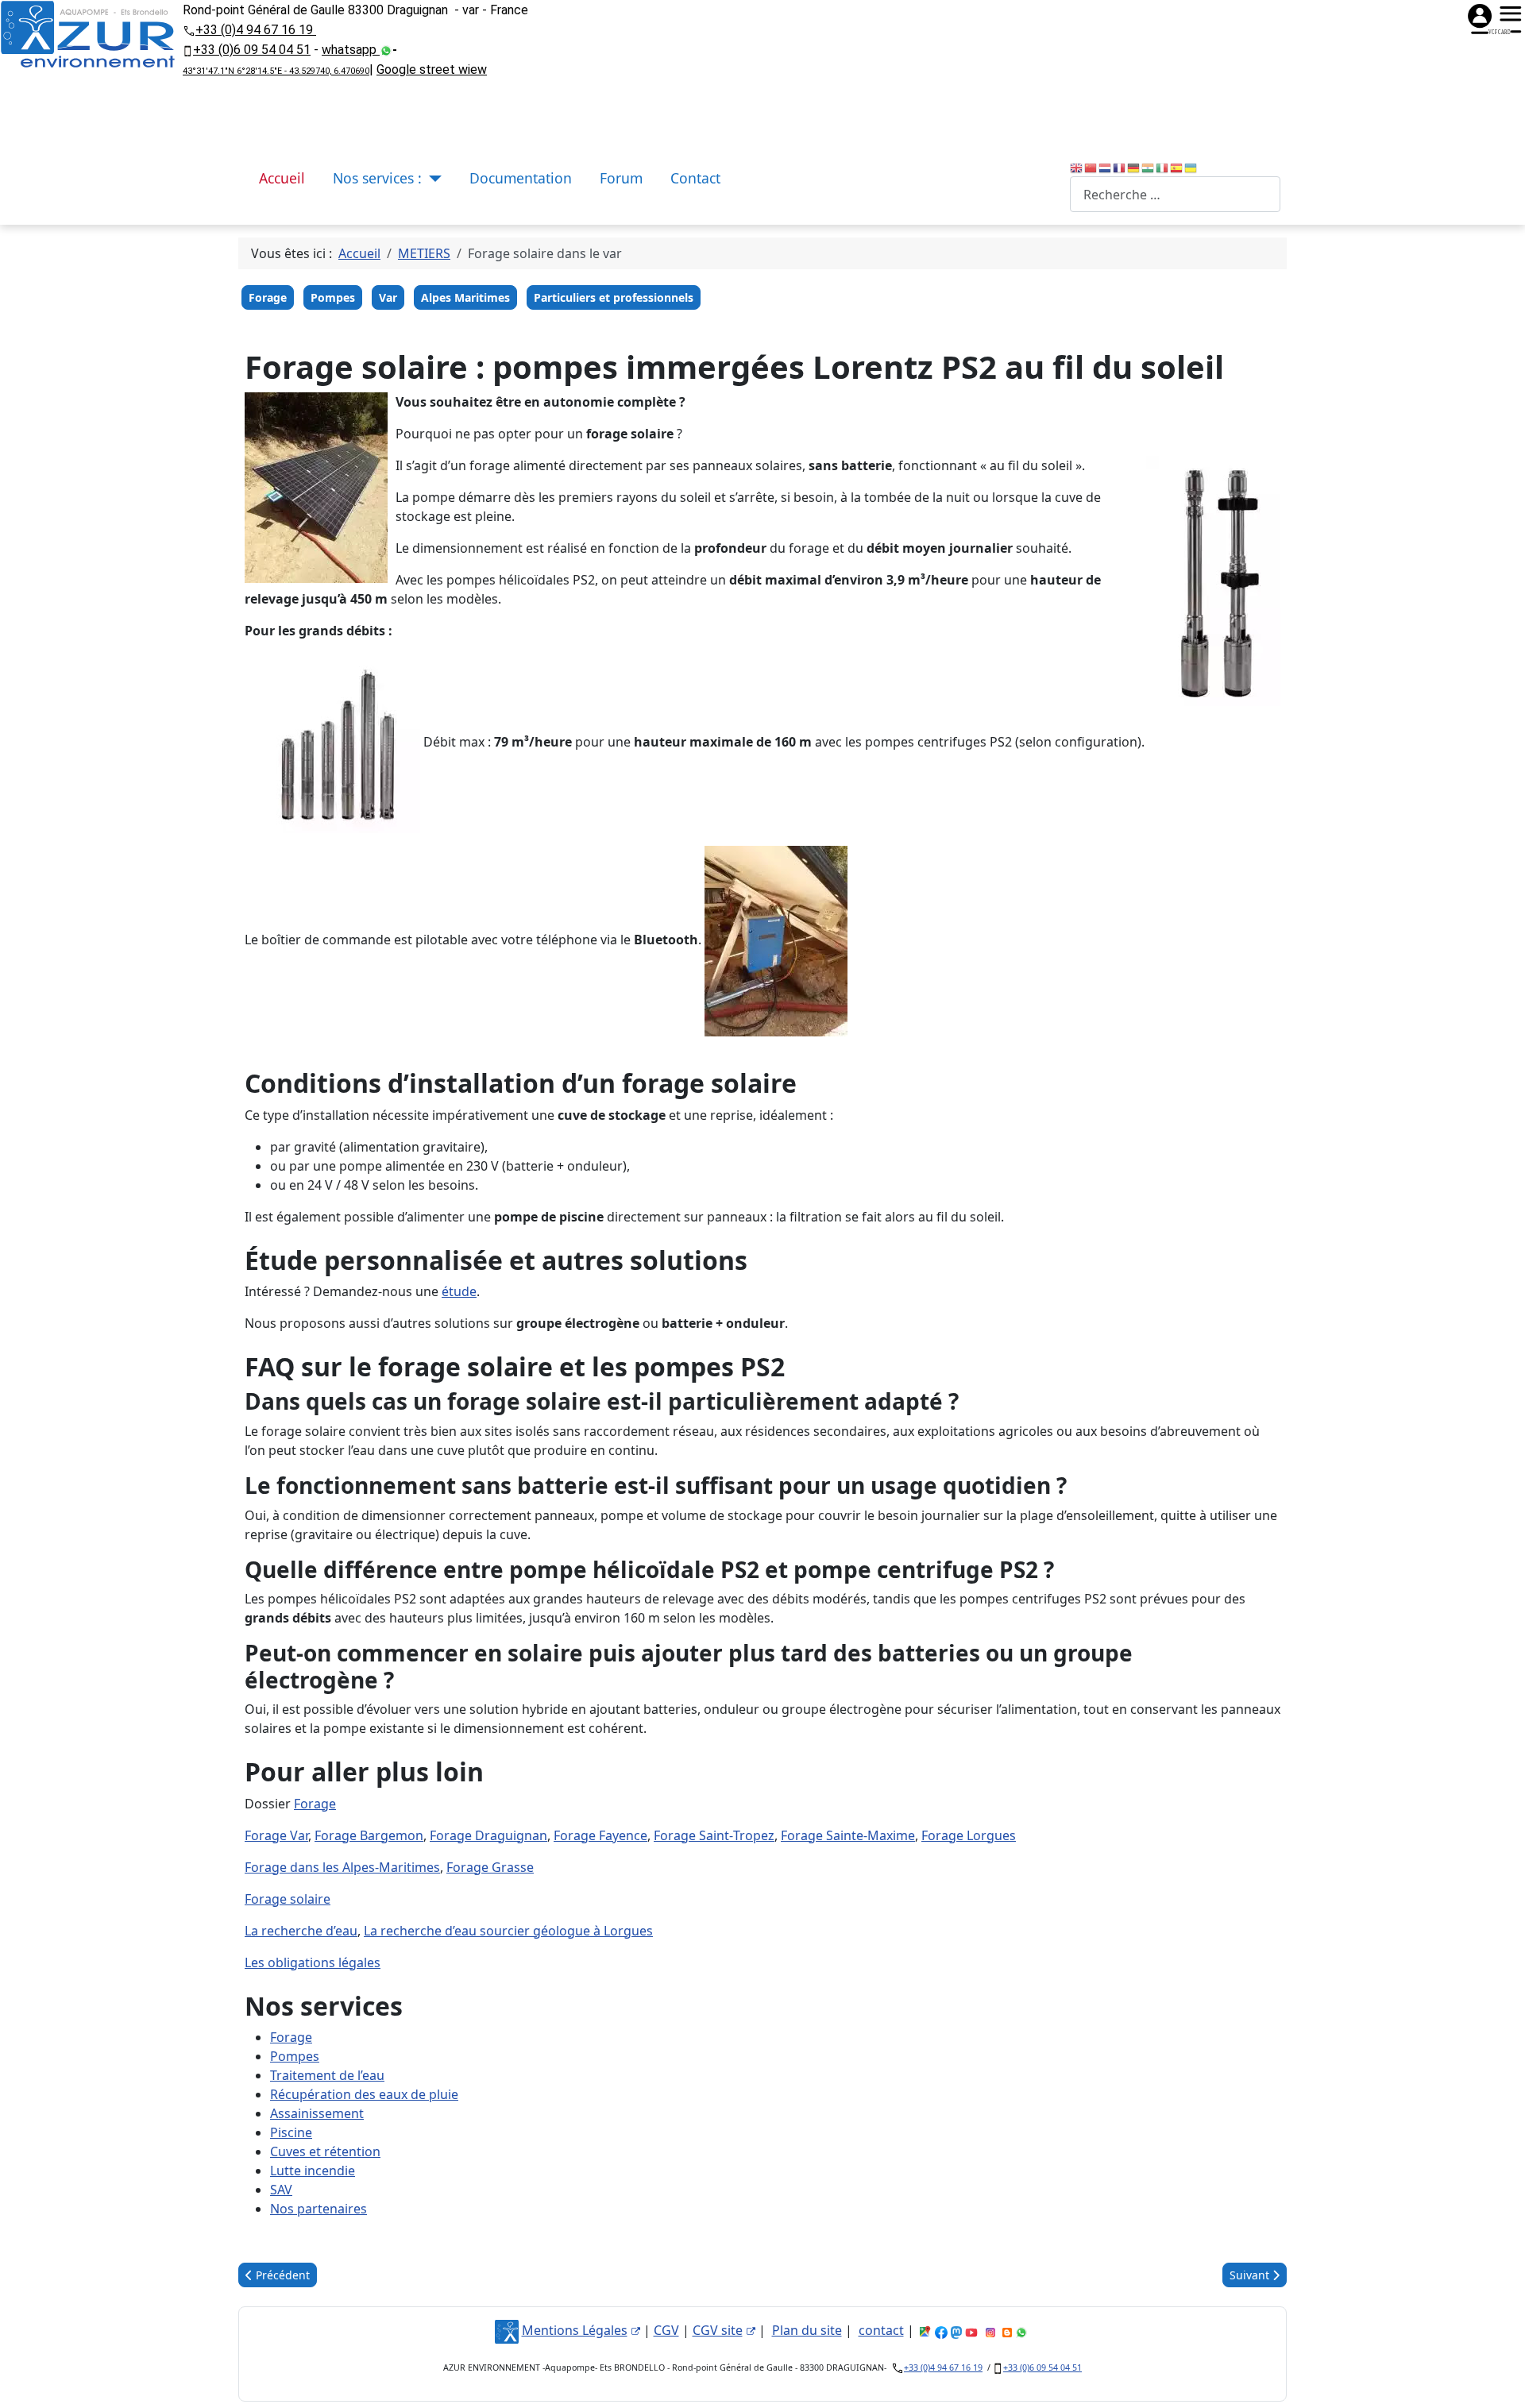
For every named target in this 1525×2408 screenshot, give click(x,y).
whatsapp (351, 50)
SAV (281, 2190)
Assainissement (317, 2113)
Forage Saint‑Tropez (714, 1835)
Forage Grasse (490, 1867)
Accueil (282, 178)
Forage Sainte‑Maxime (848, 1835)
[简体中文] (1091, 167)
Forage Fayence (600, 1835)
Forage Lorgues (969, 1835)
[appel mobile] (188, 50)
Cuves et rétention (325, 2151)
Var (388, 297)
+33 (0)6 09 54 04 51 (252, 50)
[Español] (1177, 167)
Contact (695, 178)
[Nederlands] (1106, 167)
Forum (621, 178)
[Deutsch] (1134, 167)
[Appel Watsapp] (386, 50)
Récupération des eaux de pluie (364, 2094)
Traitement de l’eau (327, 2075)
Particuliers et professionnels (614, 297)
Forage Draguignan (488, 1835)
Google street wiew (432, 69)
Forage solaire (288, 1899)
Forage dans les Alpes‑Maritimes (342, 1867)
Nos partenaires (319, 2209)
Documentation (521, 178)
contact (881, 2330)
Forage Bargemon (369, 1835)
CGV (666, 2330)
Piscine (291, 2132)
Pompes (333, 297)
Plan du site (807, 2330)
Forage (268, 297)
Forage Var (276, 1835)
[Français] (1120, 167)
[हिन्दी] (1149, 167)
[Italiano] (1163, 167)
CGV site (718, 2330)
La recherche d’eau (301, 1931)
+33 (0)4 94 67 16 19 (256, 30)
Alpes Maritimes (465, 297)
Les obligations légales (313, 1962)
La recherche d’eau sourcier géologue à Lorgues (508, 1931)
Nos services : (377, 178)
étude (459, 1291)
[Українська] (1191, 167)
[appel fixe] (189, 29)
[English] (1077, 167)
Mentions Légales (575, 2330)
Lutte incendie (313, 2171)
